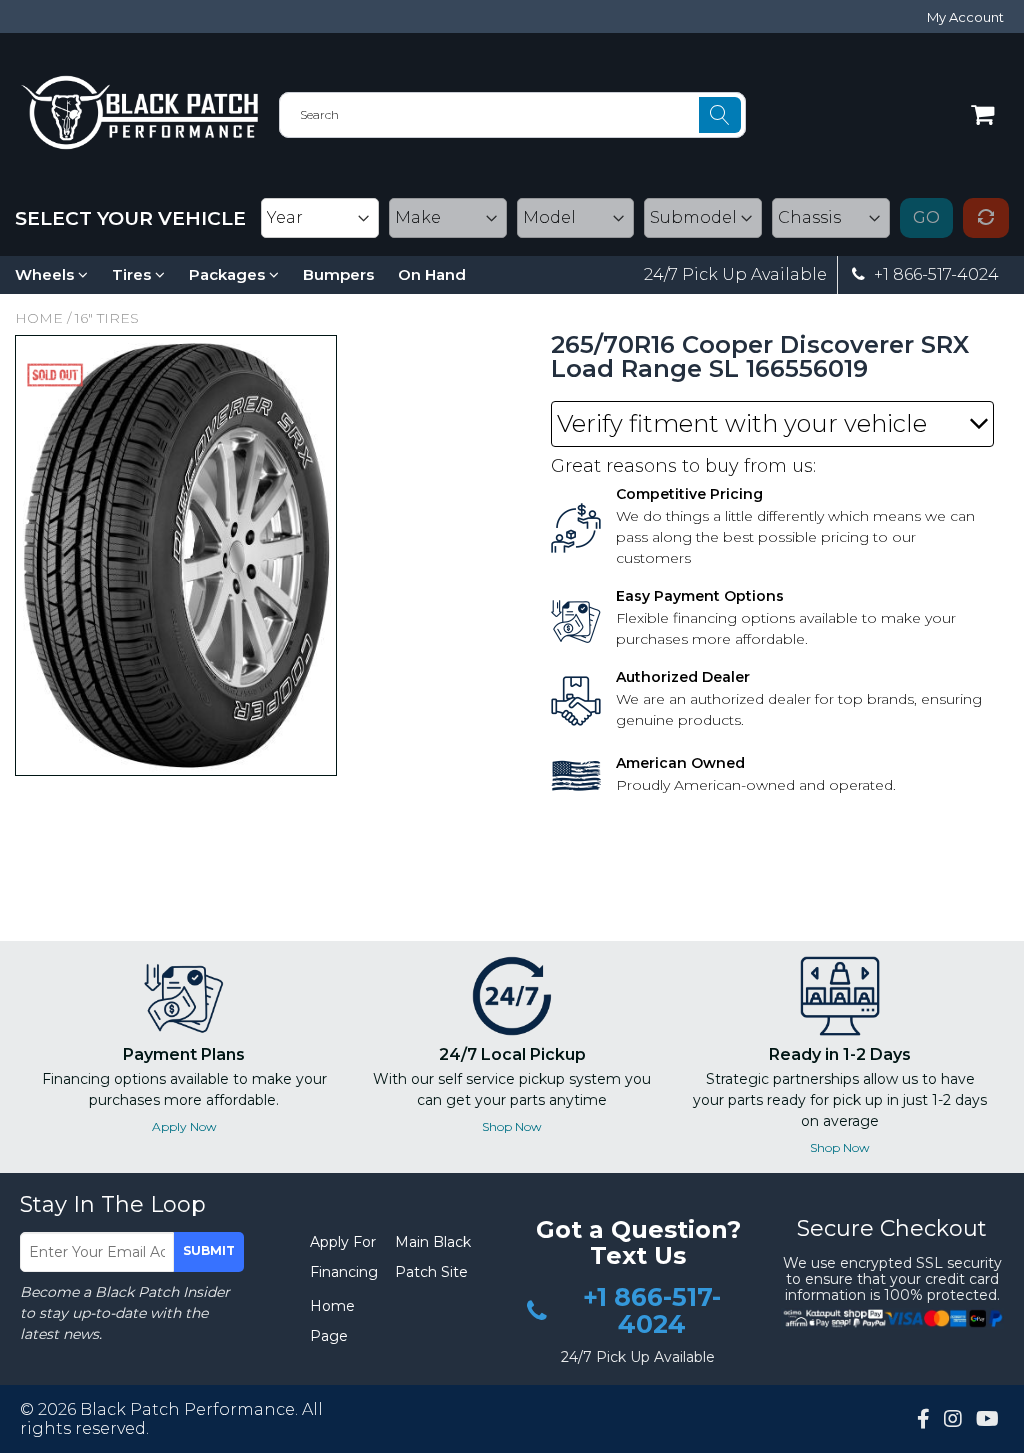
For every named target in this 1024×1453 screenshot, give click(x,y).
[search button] (720, 115)
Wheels (46, 274)
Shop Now (512, 1126)
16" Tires (107, 318)
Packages (229, 274)
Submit (209, 1250)
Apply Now (184, 1126)
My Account (965, 17)
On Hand (432, 274)
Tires (133, 274)
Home (39, 318)
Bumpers (338, 274)
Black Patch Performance (187, 1409)
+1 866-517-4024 (934, 275)
